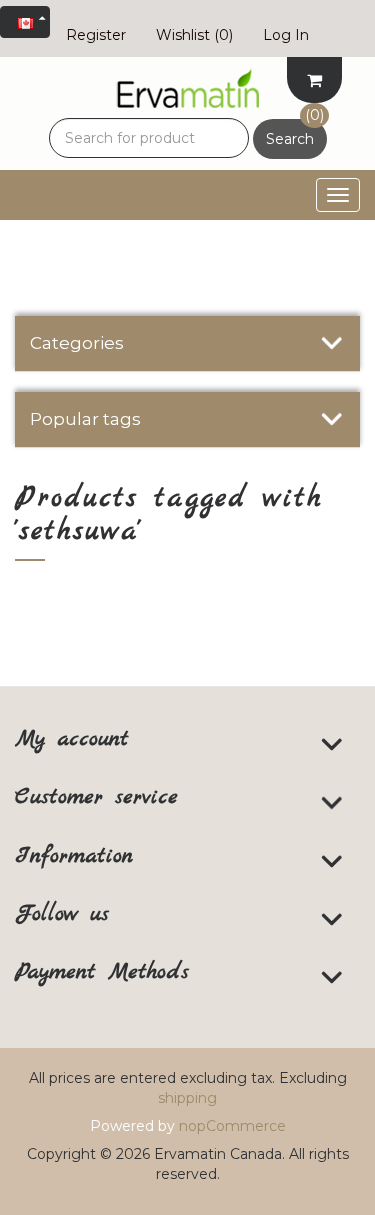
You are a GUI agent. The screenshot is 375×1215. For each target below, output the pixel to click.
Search (290, 139)
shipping (187, 1098)
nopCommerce (232, 1126)
